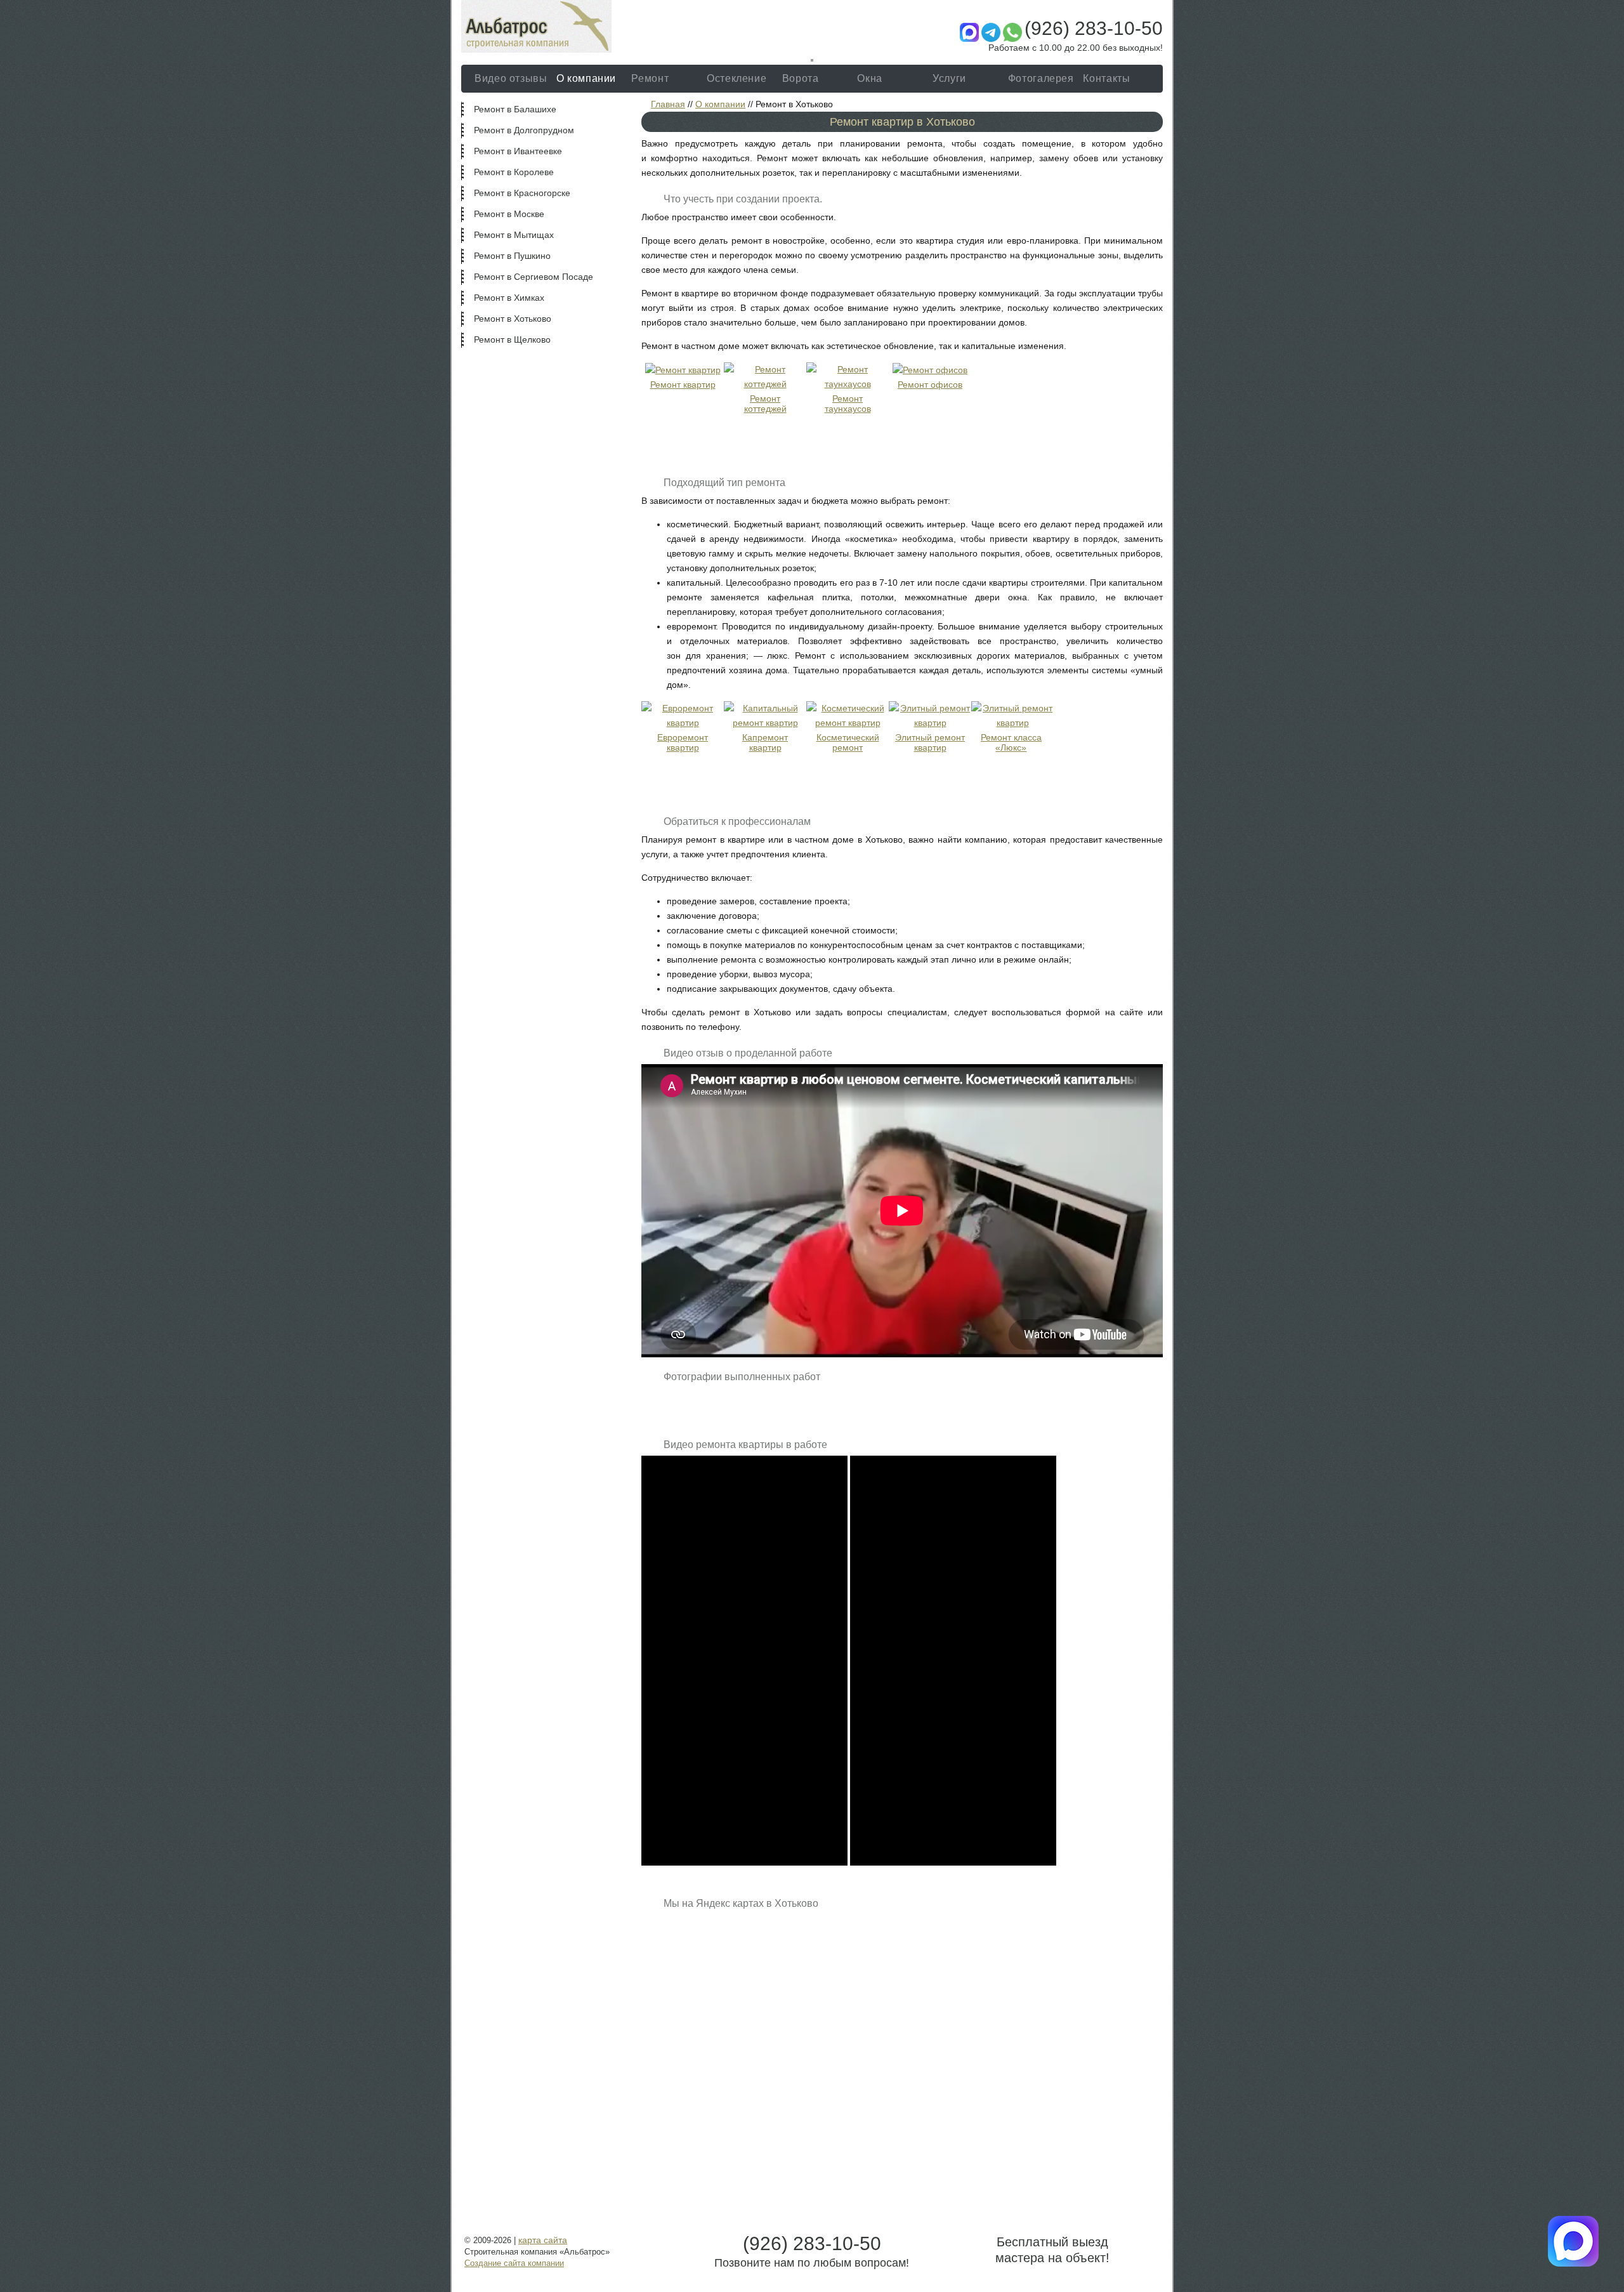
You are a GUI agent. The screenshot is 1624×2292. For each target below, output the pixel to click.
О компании (720, 104)
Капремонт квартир (765, 742)
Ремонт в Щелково (512, 339)
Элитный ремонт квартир (930, 742)
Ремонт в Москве (509, 214)
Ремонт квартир (683, 385)
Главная (668, 104)
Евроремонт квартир (683, 742)
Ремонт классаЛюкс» (1011, 742)
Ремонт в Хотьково (513, 319)
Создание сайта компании (514, 2263)
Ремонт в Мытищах (514, 235)
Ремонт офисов (930, 385)
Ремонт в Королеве (514, 172)
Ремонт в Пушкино (512, 256)
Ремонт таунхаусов (848, 404)
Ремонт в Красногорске (522, 193)
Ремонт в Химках (509, 298)
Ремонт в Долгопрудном (524, 130)
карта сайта (543, 2240)
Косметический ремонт (848, 742)
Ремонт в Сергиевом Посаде (534, 277)
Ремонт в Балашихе (515, 109)
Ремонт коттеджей (765, 404)
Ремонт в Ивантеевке (518, 151)
